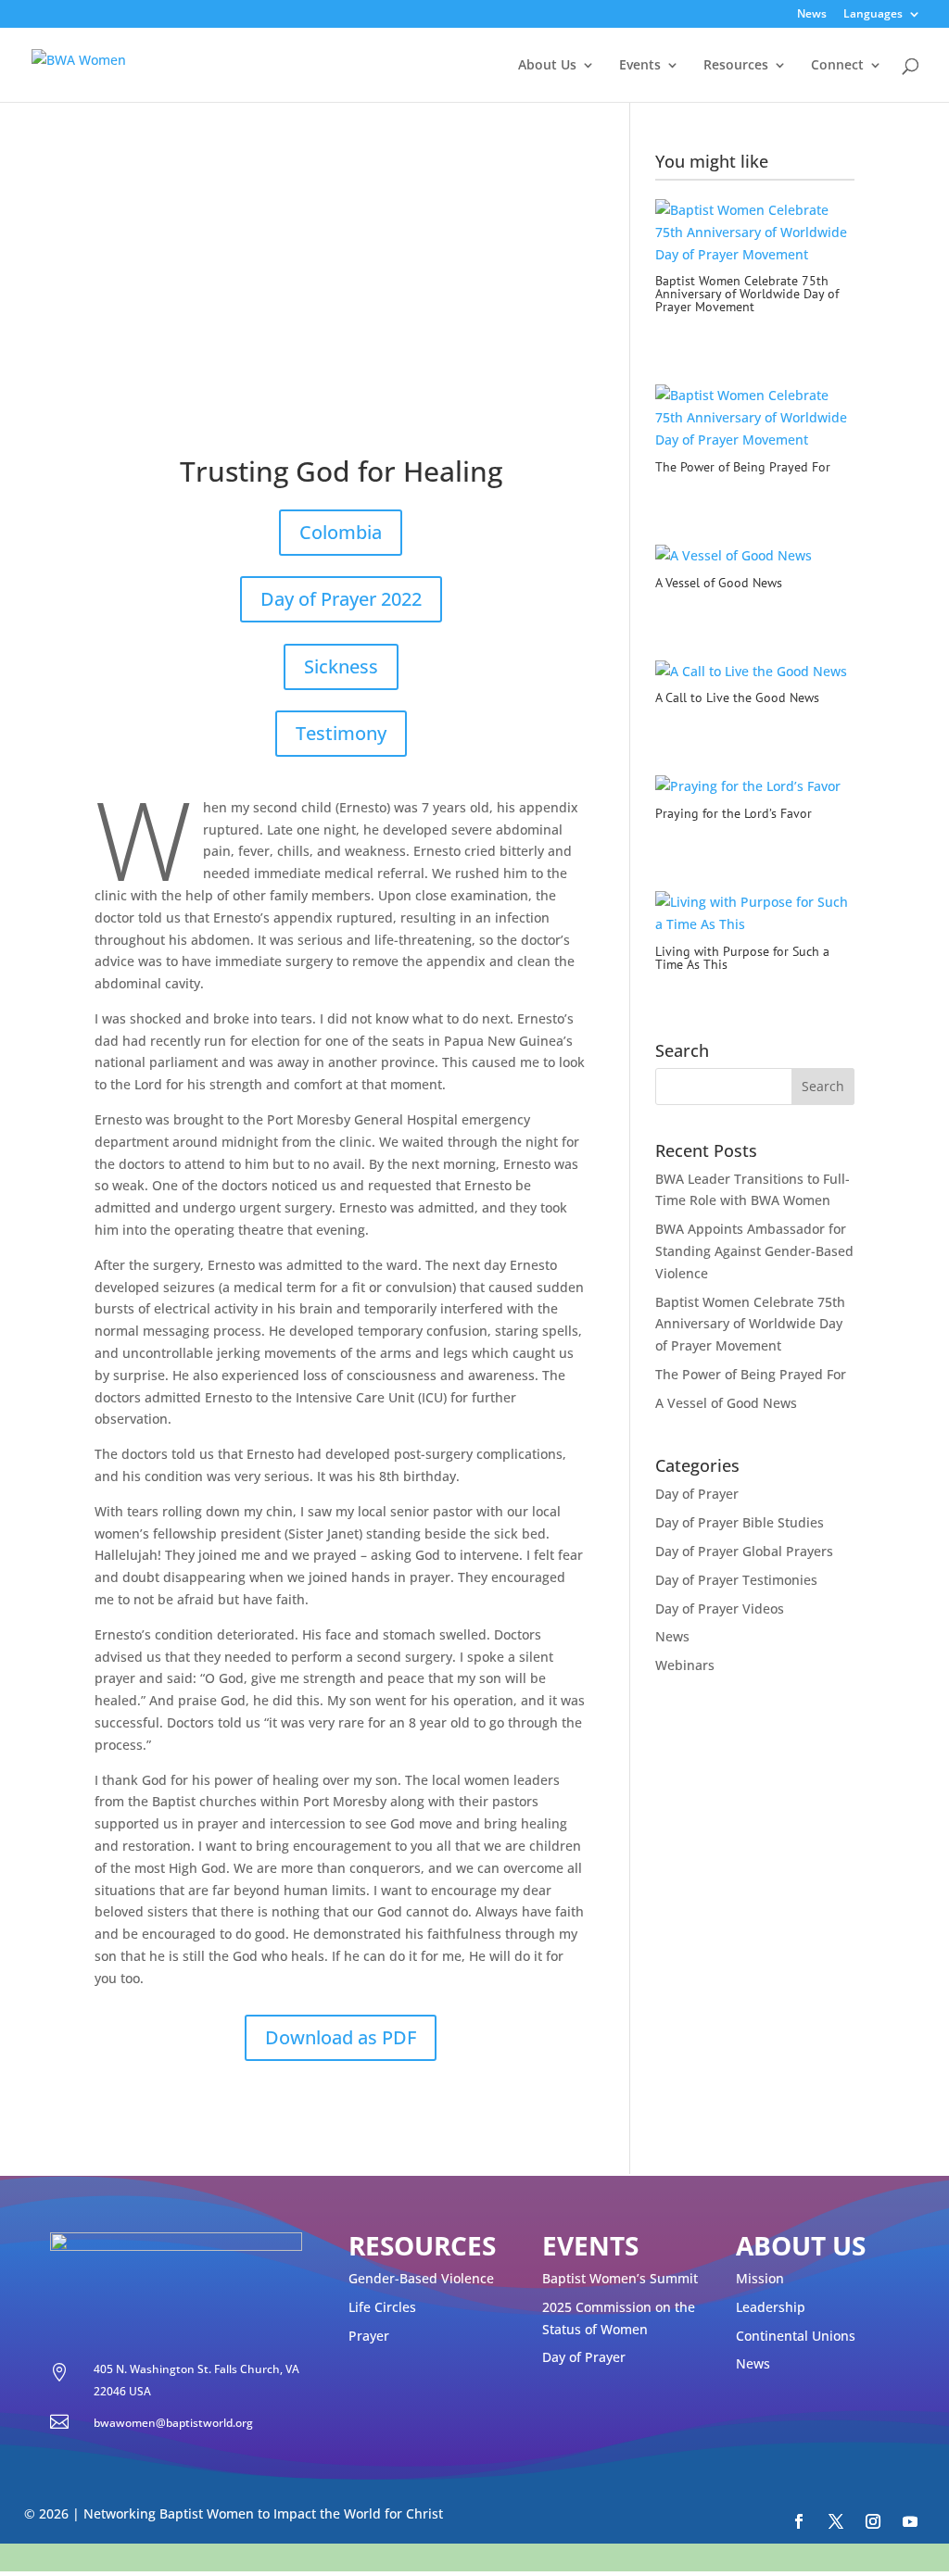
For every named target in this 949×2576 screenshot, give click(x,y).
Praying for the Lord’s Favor (734, 813)
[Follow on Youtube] (910, 2521)
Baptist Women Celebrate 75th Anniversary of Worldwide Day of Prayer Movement (747, 294)
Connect (837, 66)
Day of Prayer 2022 (341, 599)
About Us (547, 66)
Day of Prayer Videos (720, 1608)
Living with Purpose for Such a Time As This (742, 958)
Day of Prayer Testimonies (736, 1580)
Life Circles (382, 2307)
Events (640, 66)
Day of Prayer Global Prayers (744, 1551)
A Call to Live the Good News (737, 697)
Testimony (341, 733)
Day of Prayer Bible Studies (740, 1522)
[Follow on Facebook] (799, 2521)
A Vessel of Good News (719, 583)
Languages (873, 15)
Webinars (685, 1665)
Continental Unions (796, 2336)
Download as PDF (341, 2037)
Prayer (369, 2336)
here (674, 2557)
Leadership (771, 2307)
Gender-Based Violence (421, 2278)
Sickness (341, 666)
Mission (760, 2278)
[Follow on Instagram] (873, 2521)
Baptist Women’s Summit (620, 2278)
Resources (736, 66)
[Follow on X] (836, 2521)
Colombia (341, 532)
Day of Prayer (697, 1494)
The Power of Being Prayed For (743, 467)
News (812, 15)
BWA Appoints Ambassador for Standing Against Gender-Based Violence (754, 1251)
